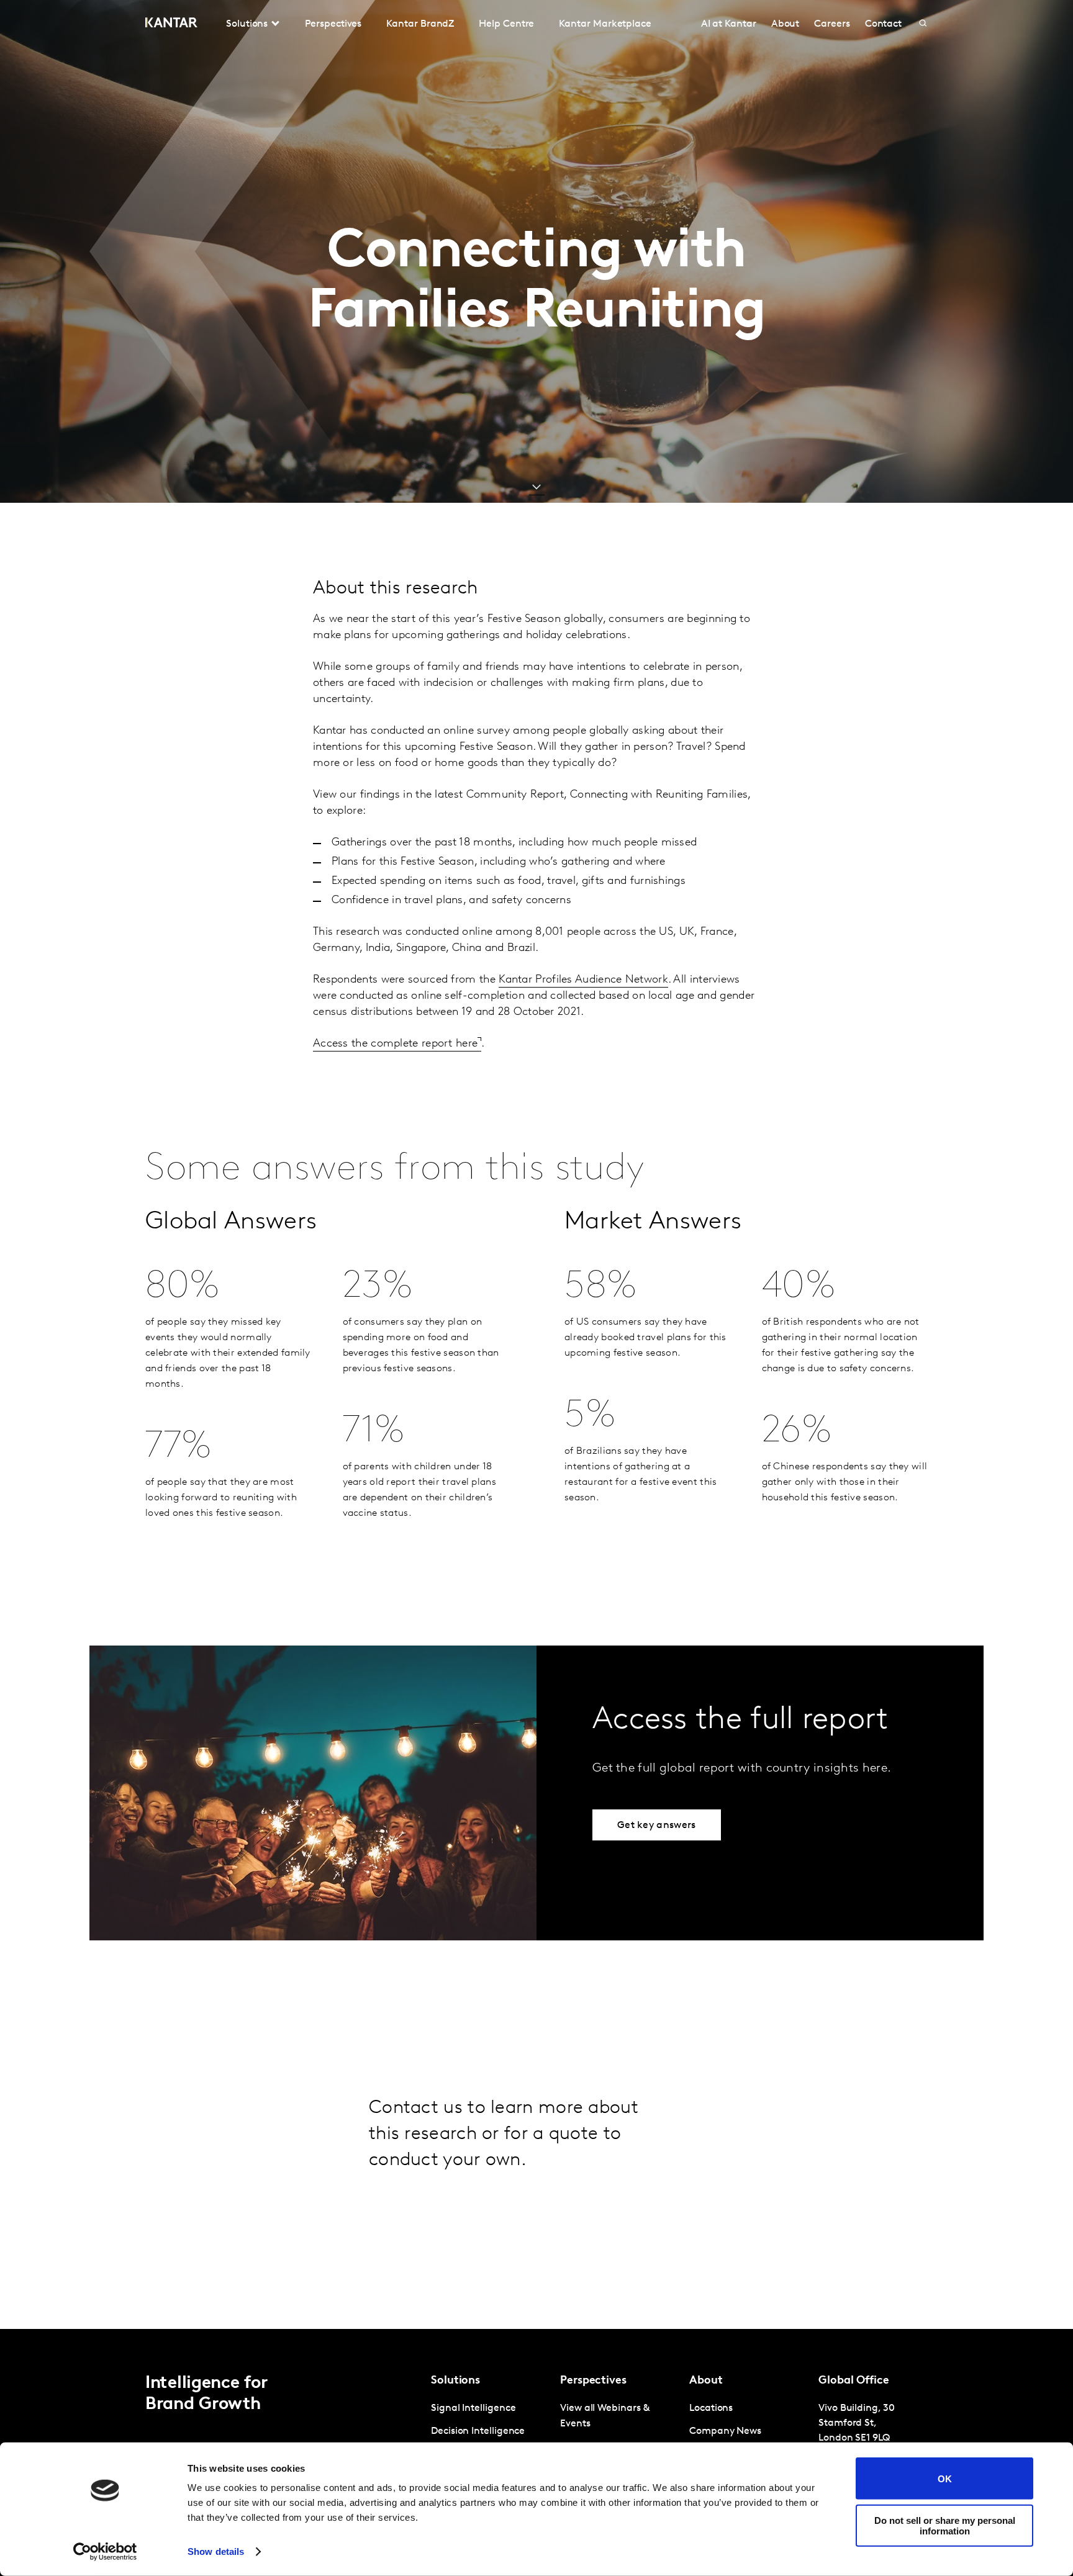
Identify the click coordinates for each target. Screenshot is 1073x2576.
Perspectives (333, 24)
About (786, 24)
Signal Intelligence (473, 2408)
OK (945, 2478)
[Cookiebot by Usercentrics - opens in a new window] (105, 2552)
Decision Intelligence (478, 2431)
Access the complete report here (395, 1044)
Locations (711, 2408)
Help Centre (506, 24)
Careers (832, 24)
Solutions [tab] (247, 24)
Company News (725, 2431)
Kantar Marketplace (605, 24)
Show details (216, 2551)
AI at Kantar (729, 24)
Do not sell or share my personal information (945, 2525)
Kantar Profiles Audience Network (583, 980)
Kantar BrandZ (420, 24)
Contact (883, 24)
